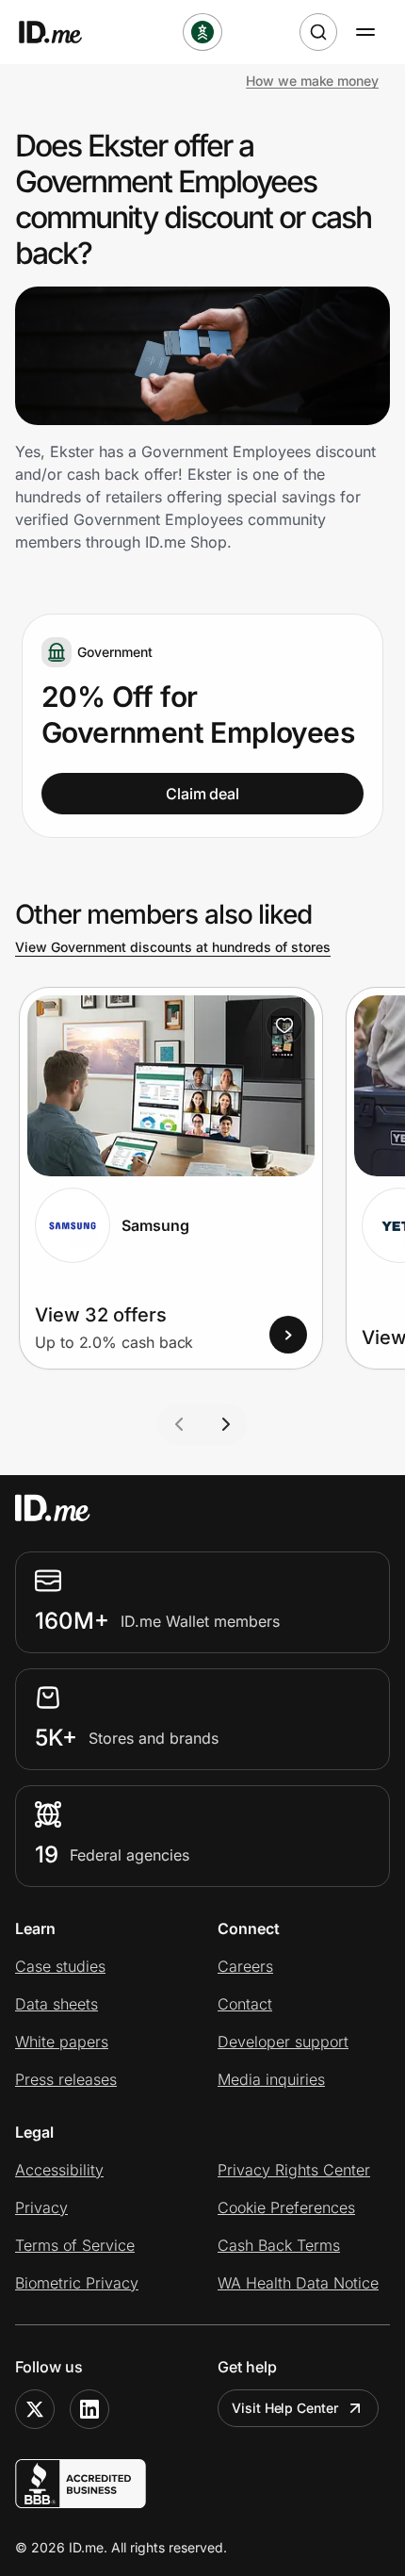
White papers (62, 2042)
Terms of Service (75, 2245)
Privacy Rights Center (294, 2170)
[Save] (284, 1025)
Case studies (60, 1966)
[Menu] (365, 32)
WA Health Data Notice (298, 2283)
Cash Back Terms (279, 2245)
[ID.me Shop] (62, 32)
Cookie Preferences (286, 2207)
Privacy (41, 2207)
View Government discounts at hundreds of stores (173, 947)
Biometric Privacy (77, 2283)
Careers (245, 1966)
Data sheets (57, 2004)
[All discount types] (202, 32)
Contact (245, 2004)
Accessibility (59, 2170)
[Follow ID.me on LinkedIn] (89, 2409)
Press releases (66, 2079)
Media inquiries (271, 2079)
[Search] (318, 32)
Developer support (283, 2042)
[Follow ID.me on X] (35, 2409)
